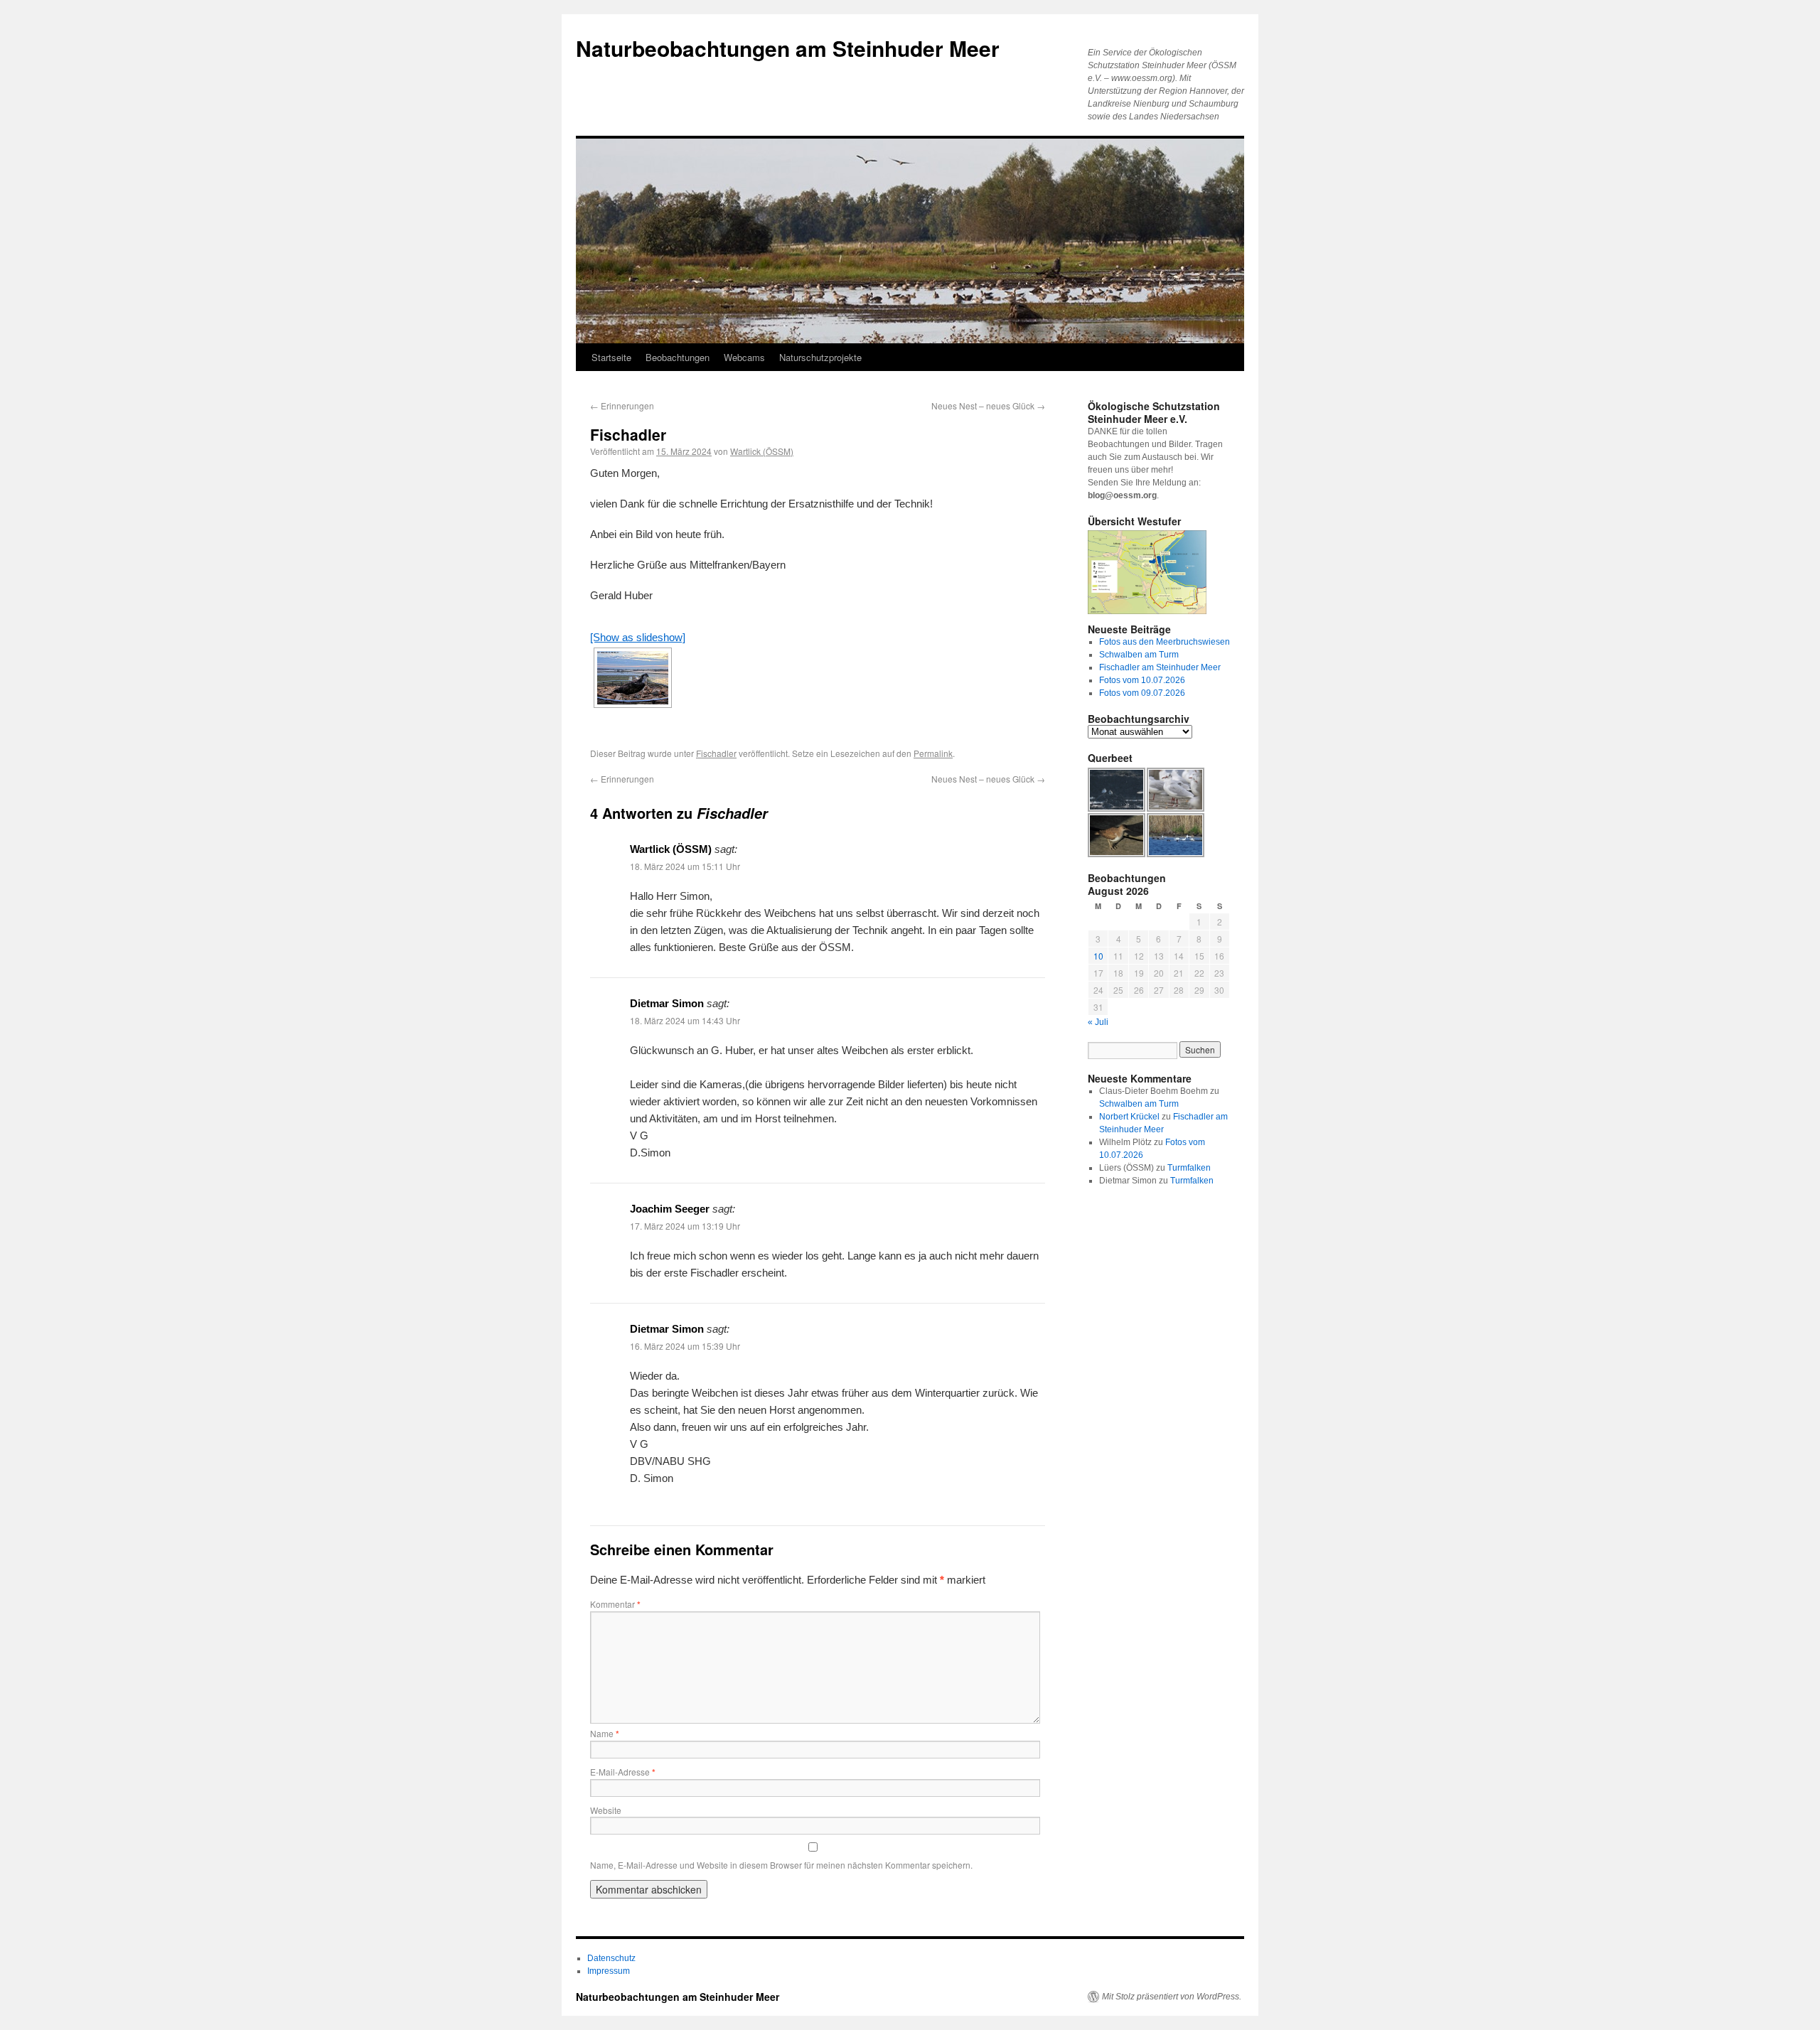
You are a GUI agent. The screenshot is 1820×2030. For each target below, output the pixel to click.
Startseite (611, 357)
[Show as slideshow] (638, 637)
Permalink (933, 753)
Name (605, 1733)
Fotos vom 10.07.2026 (1142, 680)
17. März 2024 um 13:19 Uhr (685, 1226)
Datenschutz (611, 1958)
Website (606, 1810)
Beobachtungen (678, 357)
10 (1098, 956)
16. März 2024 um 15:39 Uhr (685, 1346)
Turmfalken (1189, 1168)
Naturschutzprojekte (820, 357)
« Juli (1098, 1022)
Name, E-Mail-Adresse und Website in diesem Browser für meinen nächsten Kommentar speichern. (781, 1865)
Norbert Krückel (1129, 1117)
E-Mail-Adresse (623, 1772)
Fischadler (716, 753)
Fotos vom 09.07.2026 (1142, 693)
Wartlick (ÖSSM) (762, 451)
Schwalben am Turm (1139, 655)
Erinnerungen (622, 406)
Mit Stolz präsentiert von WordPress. (1172, 1997)
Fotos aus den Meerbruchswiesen (1165, 642)
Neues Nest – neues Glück (988, 406)
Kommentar (615, 1604)
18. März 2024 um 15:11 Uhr (685, 866)
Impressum (609, 1971)
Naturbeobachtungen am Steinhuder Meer (788, 48)
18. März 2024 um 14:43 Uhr (685, 1020)
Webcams (744, 357)
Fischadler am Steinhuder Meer (1160, 667)
